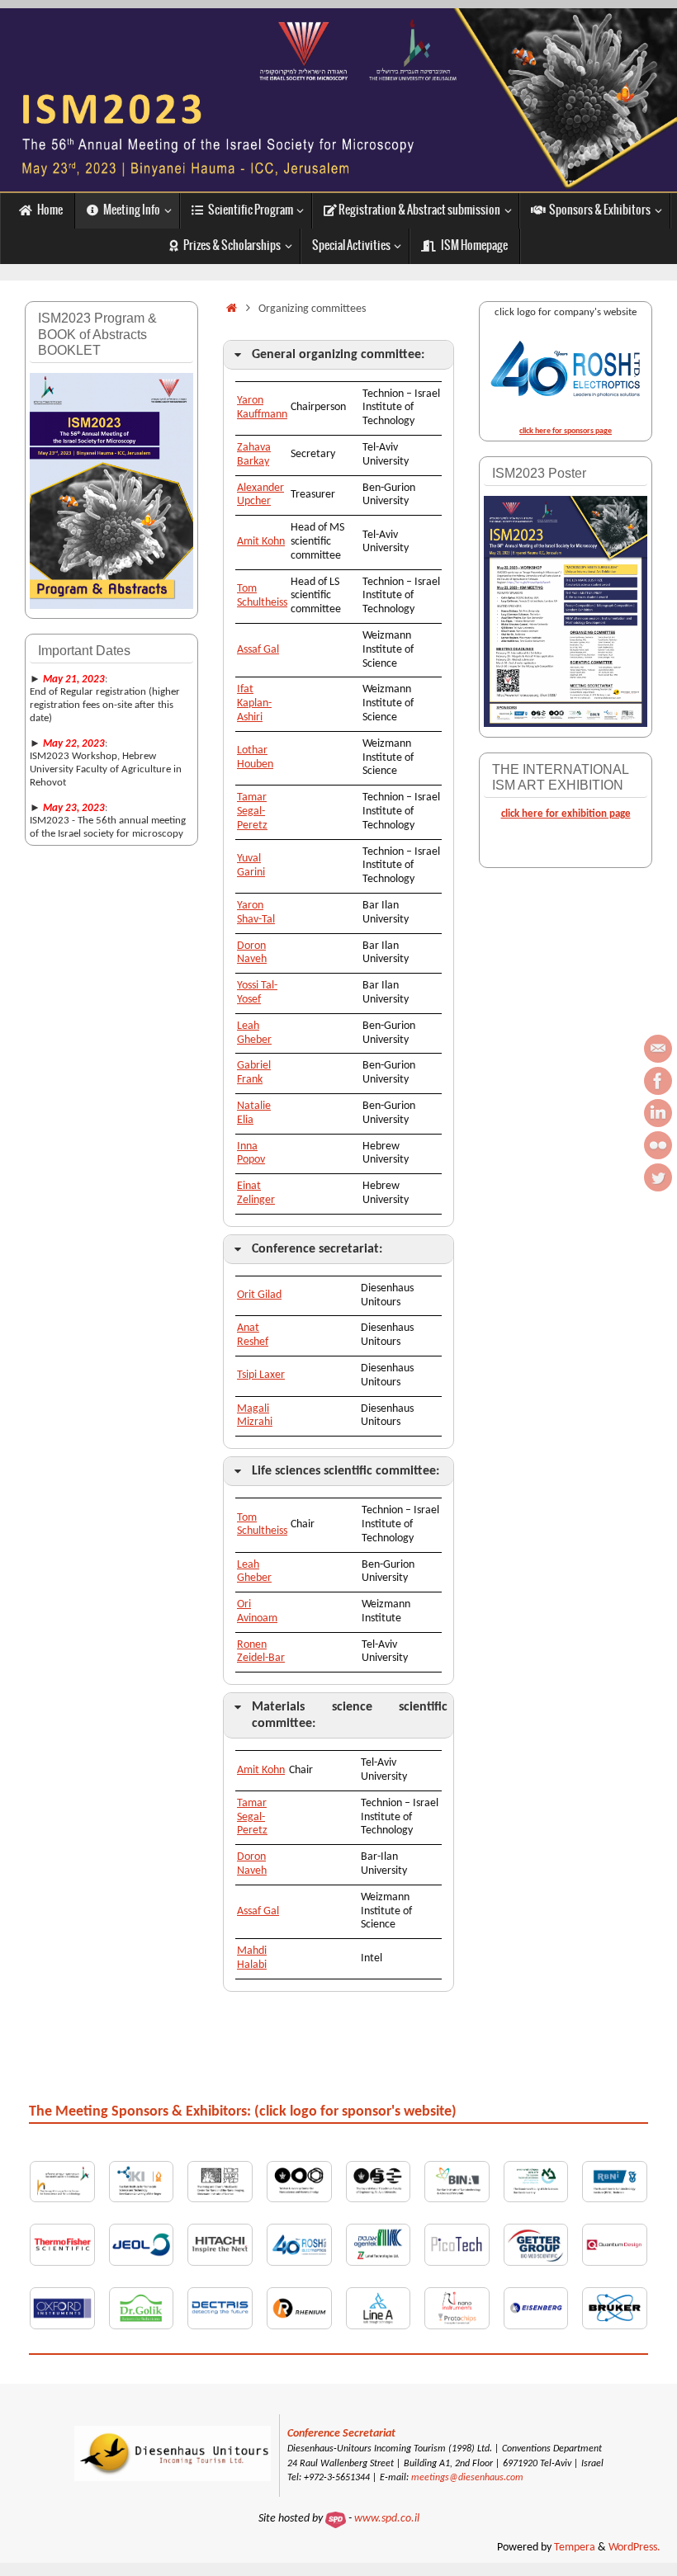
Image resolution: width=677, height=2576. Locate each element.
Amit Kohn (261, 542)
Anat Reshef (253, 1335)
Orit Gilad (259, 1295)
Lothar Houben (255, 757)
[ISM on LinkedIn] (658, 1113)
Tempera (575, 2548)
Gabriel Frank (254, 1073)
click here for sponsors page (566, 431)
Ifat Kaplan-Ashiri (254, 703)
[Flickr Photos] (658, 1145)
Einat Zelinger (256, 1193)
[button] (338, 355)
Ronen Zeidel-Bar (261, 1652)
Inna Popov (251, 1154)
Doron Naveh (252, 953)
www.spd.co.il (387, 2519)
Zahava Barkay (254, 455)
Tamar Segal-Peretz (252, 811)
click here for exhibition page (566, 814)
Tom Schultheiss (262, 596)
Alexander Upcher (260, 495)
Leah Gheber (254, 1033)
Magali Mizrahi (255, 1416)
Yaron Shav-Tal (256, 913)
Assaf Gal (258, 650)
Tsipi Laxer (261, 1375)
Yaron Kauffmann (262, 408)
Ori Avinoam (257, 1611)
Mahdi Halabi (252, 1958)
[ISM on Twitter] (658, 1177)
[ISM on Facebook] (658, 1081)
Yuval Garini (251, 866)
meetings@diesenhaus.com (467, 2478)
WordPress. (634, 2548)
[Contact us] (658, 1049)
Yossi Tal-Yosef (257, 993)
